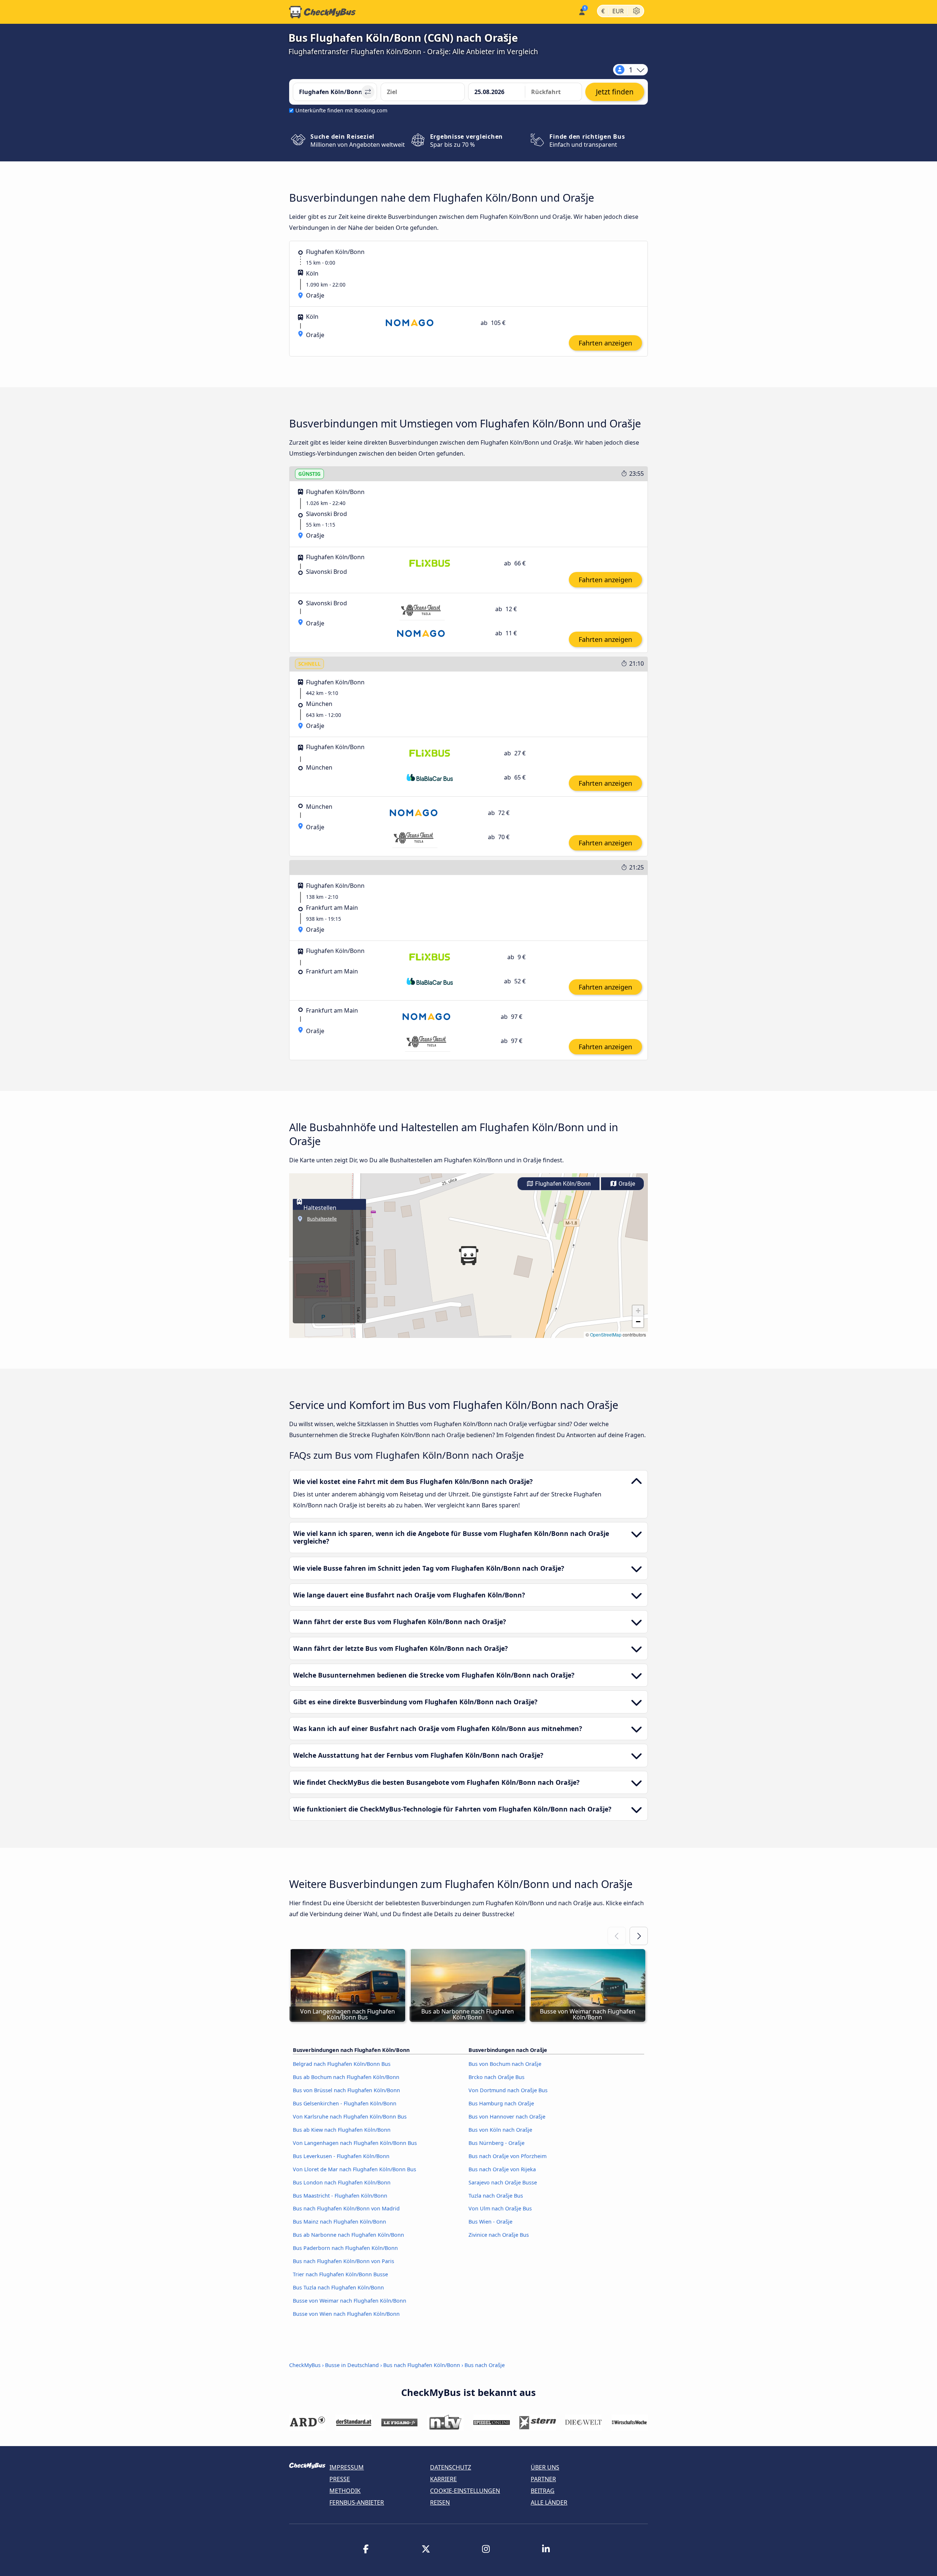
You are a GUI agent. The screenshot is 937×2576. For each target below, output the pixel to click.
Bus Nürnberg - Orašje (497, 2143)
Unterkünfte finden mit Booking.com (341, 110)
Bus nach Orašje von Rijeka (502, 2169)
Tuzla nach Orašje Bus (496, 2196)
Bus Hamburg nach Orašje (501, 2103)
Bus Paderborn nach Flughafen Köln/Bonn (345, 2248)
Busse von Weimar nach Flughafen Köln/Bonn (350, 2301)
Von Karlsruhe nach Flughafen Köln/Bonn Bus (350, 2117)
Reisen (440, 2502)
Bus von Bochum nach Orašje (505, 2064)
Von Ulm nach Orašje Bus (500, 2208)
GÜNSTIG (309, 474)
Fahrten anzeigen (605, 343)
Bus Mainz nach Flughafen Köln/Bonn (339, 2222)
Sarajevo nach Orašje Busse (503, 2182)
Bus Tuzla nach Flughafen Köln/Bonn (338, 2287)
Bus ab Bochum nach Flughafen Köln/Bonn (346, 2077)
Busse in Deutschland (352, 2365)
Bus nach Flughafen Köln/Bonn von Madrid (346, 2208)
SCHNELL (309, 664)
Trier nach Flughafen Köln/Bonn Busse (340, 2274)
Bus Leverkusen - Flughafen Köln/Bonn (341, 2156)
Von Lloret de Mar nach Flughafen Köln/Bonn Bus (354, 2169)
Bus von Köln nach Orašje (500, 2130)
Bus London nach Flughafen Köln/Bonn (342, 2182)
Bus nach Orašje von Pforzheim (507, 2156)
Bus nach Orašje (485, 2365)
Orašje (626, 1184)
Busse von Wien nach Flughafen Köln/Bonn (346, 2314)
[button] (468, 1256)
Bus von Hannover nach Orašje (507, 2117)
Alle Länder (549, 2502)
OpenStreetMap (606, 1334)
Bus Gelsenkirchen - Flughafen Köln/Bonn (345, 2103)
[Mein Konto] (581, 11)
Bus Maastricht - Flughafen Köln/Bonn (340, 2196)
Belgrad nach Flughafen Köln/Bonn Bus (342, 2064)
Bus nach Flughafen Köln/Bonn (422, 2365)
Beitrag (543, 2491)
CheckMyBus (305, 2365)
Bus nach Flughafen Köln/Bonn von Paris (344, 2261)
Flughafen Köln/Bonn (562, 1184)
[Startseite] (322, 12)
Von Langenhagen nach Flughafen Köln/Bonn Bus (355, 2143)
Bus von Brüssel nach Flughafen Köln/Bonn (346, 2090)
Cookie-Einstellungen (465, 2491)
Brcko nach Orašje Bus (497, 2077)
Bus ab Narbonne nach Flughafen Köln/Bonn (348, 2235)
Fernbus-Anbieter (357, 2502)
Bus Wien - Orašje (490, 2222)
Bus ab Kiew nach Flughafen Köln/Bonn (342, 2130)
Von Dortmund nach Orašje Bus (508, 2090)
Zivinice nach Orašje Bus (499, 2235)
